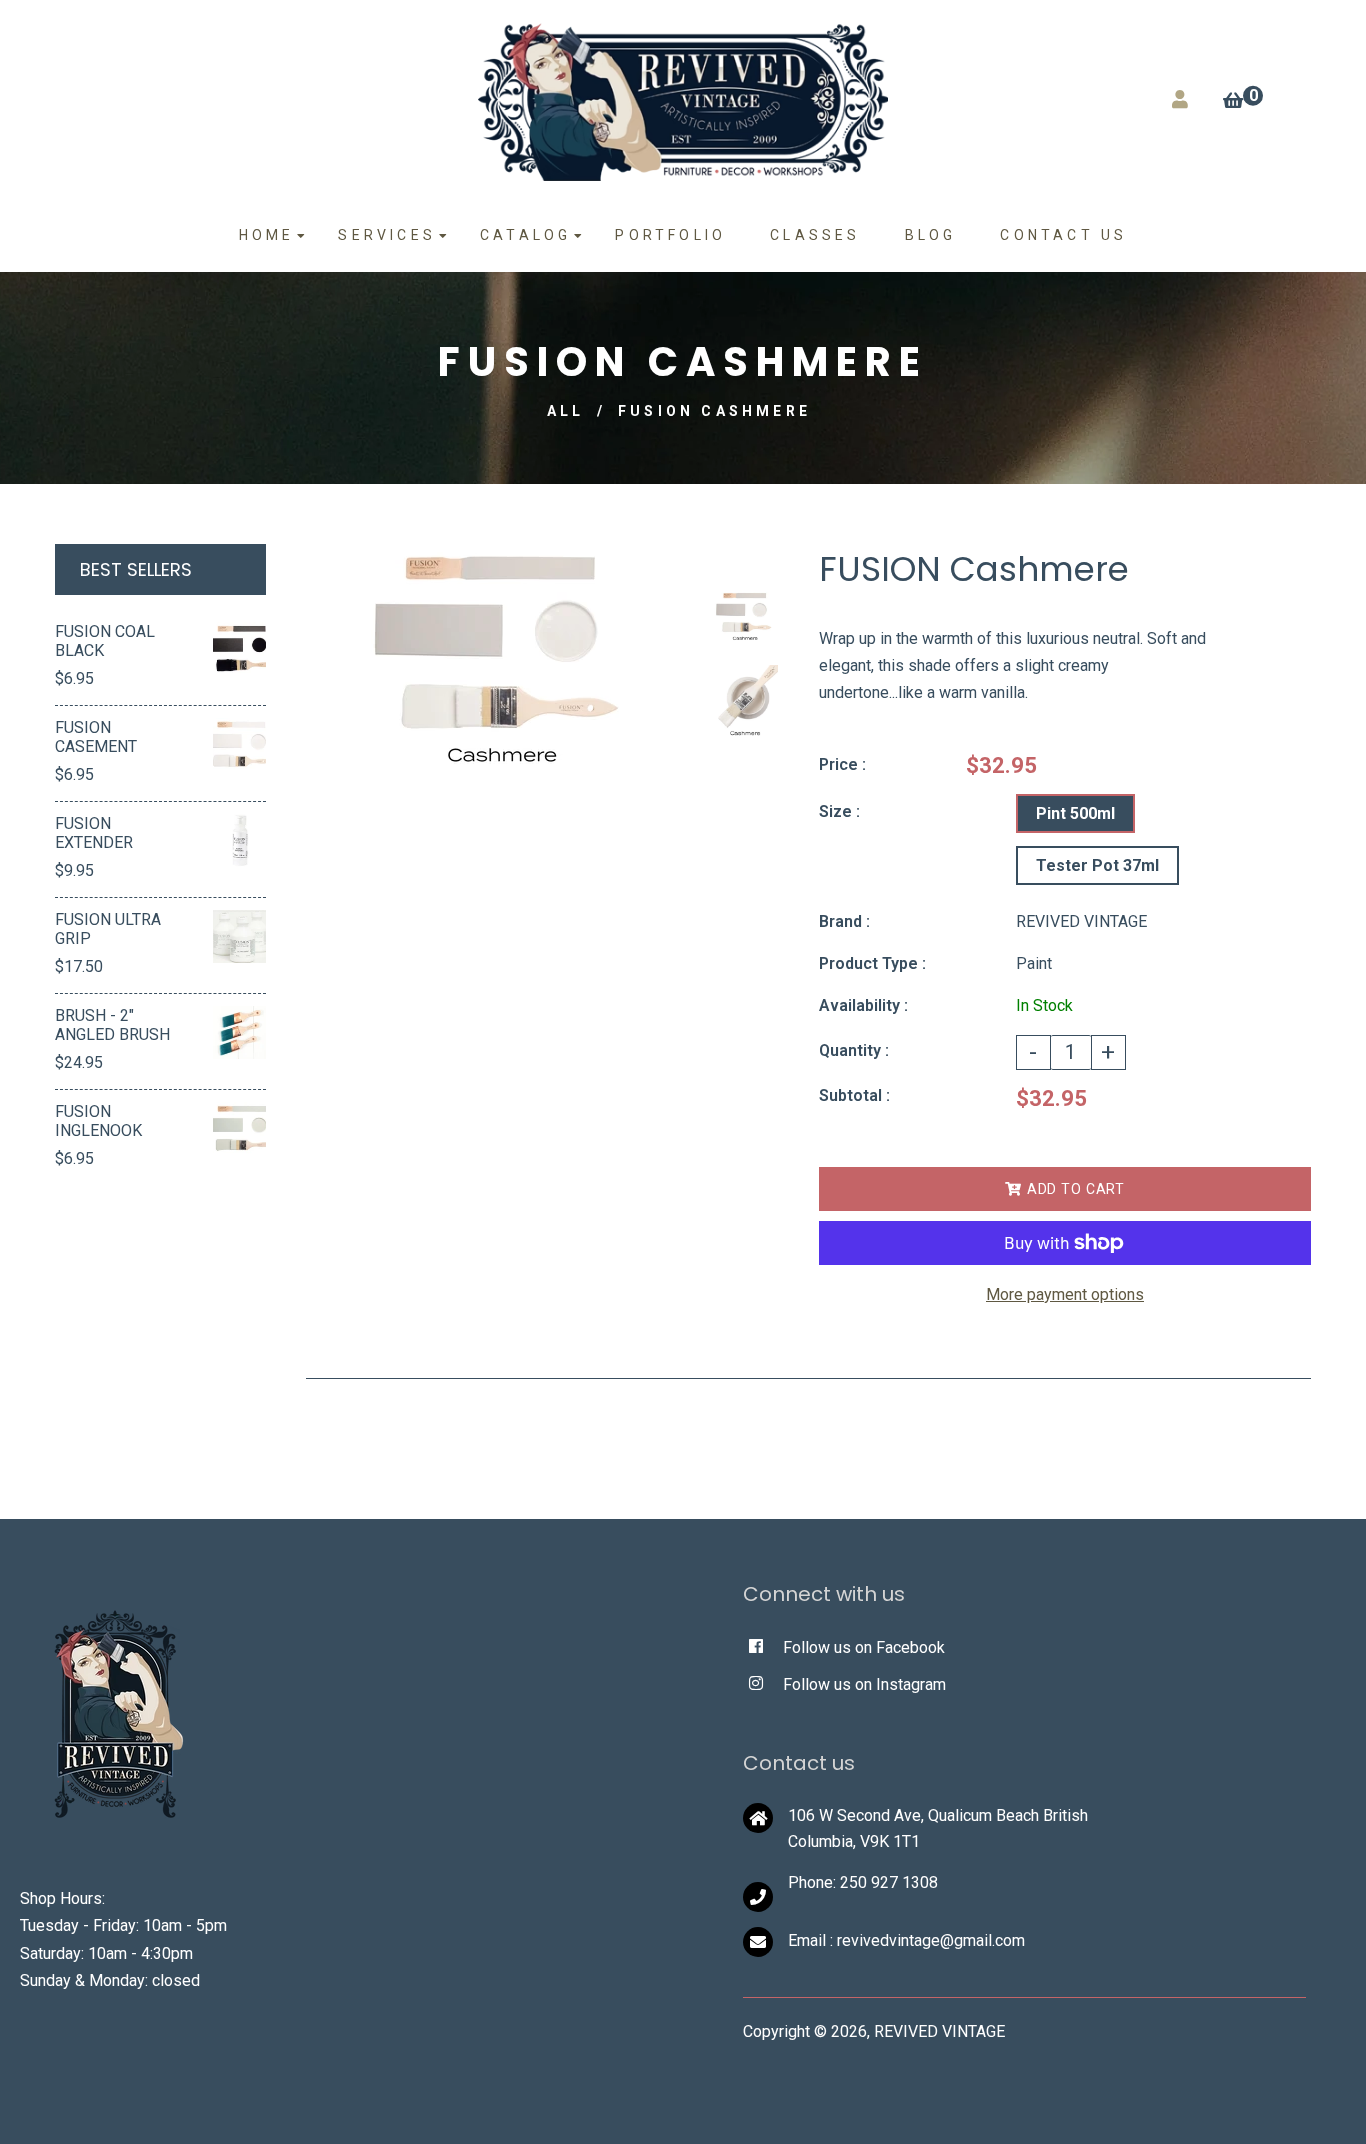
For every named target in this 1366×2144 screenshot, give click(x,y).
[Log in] (1180, 99)
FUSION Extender (94, 833)
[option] (497, 660)
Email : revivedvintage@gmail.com (906, 1940)
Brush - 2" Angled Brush (112, 1025)
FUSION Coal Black (105, 641)
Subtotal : (854, 1095)
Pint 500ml (1075, 813)
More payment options (1065, 1294)
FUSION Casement (96, 737)
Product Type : (872, 963)
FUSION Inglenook (98, 1121)
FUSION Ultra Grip (108, 929)
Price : (842, 764)
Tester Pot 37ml (1097, 865)
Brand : (844, 921)
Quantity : (854, 1050)
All (566, 411)
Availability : (863, 1005)
